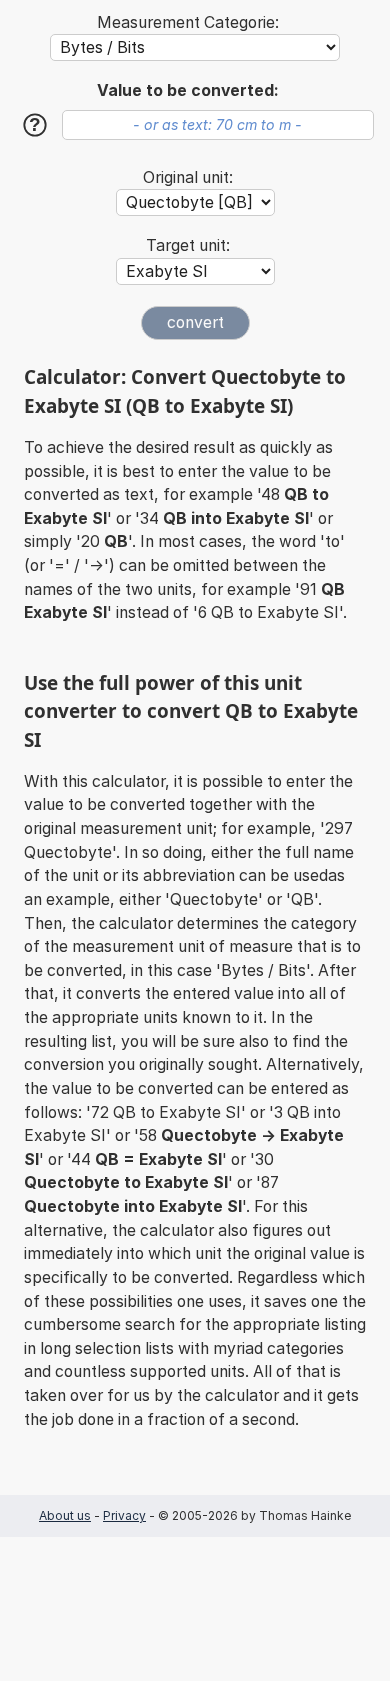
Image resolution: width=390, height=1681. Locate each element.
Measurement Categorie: (188, 22)
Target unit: (188, 245)
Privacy (124, 1515)
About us (65, 1515)
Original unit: (188, 177)
